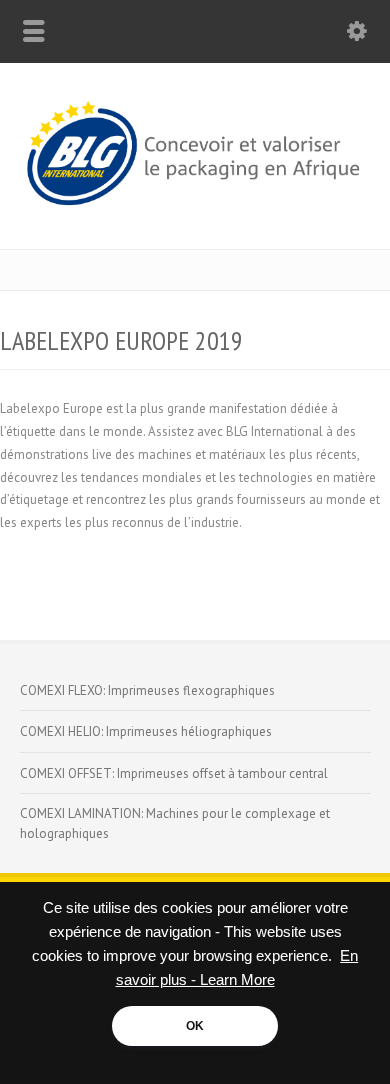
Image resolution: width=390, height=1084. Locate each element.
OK (195, 1026)
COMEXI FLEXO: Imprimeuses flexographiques (147, 690)
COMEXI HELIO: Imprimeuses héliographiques (146, 731)
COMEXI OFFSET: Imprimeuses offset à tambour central (174, 773)
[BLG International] (195, 207)
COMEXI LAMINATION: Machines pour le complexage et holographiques (175, 823)
